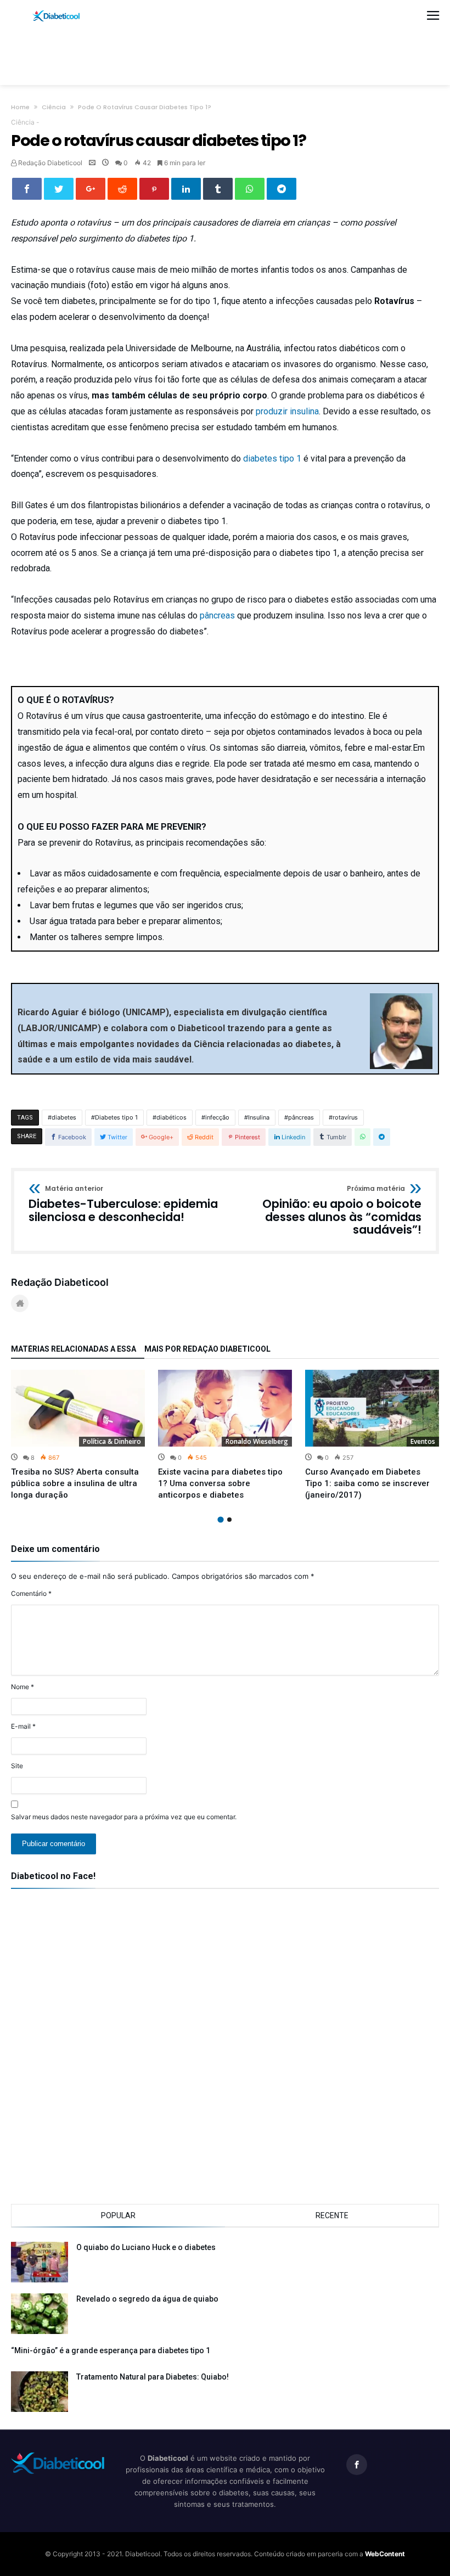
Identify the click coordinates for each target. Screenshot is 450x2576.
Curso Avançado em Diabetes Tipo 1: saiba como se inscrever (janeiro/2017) (367, 1483)
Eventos (423, 1441)
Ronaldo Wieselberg (257, 1441)
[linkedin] (186, 189)
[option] (78, 1435)
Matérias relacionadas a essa (74, 1349)
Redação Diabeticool (49, 163)
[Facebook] (357, 2465)
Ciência (54, 107)
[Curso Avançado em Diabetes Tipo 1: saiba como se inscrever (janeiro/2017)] (372, 1408)
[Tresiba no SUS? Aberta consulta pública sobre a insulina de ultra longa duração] (78, 1408)
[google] (91, 189)
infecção (217, 1117)
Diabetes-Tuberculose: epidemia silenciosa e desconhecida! (123, 1204)
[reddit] (122, 189)
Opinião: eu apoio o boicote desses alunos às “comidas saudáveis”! (342, 1211)
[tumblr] (218, 189)
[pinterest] (154, 189)
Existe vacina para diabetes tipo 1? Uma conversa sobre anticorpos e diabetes (220, 1483)
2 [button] (229, 1520)
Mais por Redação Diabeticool (207, 1349)
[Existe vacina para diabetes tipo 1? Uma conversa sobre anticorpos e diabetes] (225, 1408)
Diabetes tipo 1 (116, 1117)
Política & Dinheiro (112, 1441)
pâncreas (217, 615)
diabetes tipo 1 (272, 459)
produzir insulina (287, 411)
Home (20, 107)
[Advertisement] (225, 53)
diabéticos (171, 1117)
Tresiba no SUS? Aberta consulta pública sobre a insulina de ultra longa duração (75, 1483)
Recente (332, 2215)
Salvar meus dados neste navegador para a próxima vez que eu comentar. (124, 1817)
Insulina (259, 1117)
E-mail (23, 1726)
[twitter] (59, 189)
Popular (118, 2215)
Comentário (31, 1593)
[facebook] (27, 189)
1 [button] (220, 1519)
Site (17, 1766)
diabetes (64, 1117)
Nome (22, 1687)
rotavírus (345, 1117)
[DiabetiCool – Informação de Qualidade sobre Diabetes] (57, 10)
